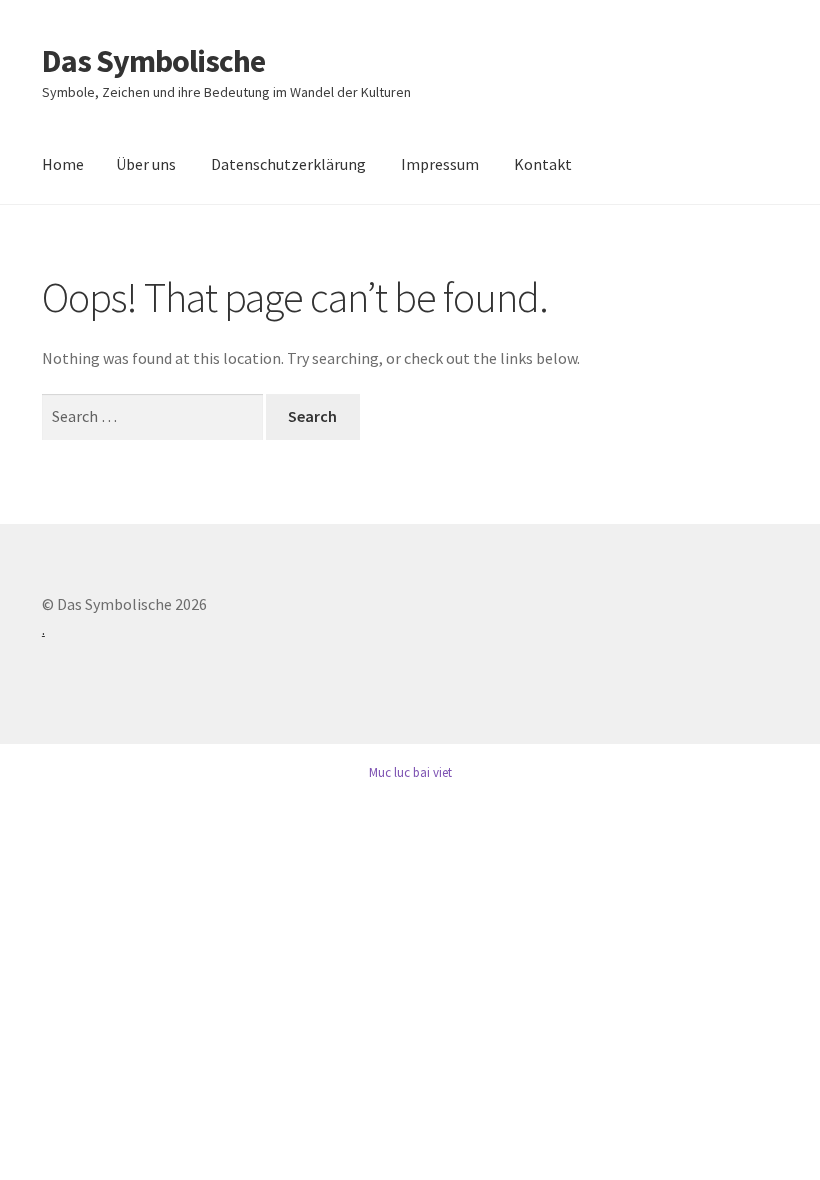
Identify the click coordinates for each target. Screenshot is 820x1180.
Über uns (146, 164)
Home (63, 164)
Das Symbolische (153, 61)
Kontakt (543, 164)
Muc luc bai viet (410, 772)
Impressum (440, 164)
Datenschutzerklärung (288, 164)
